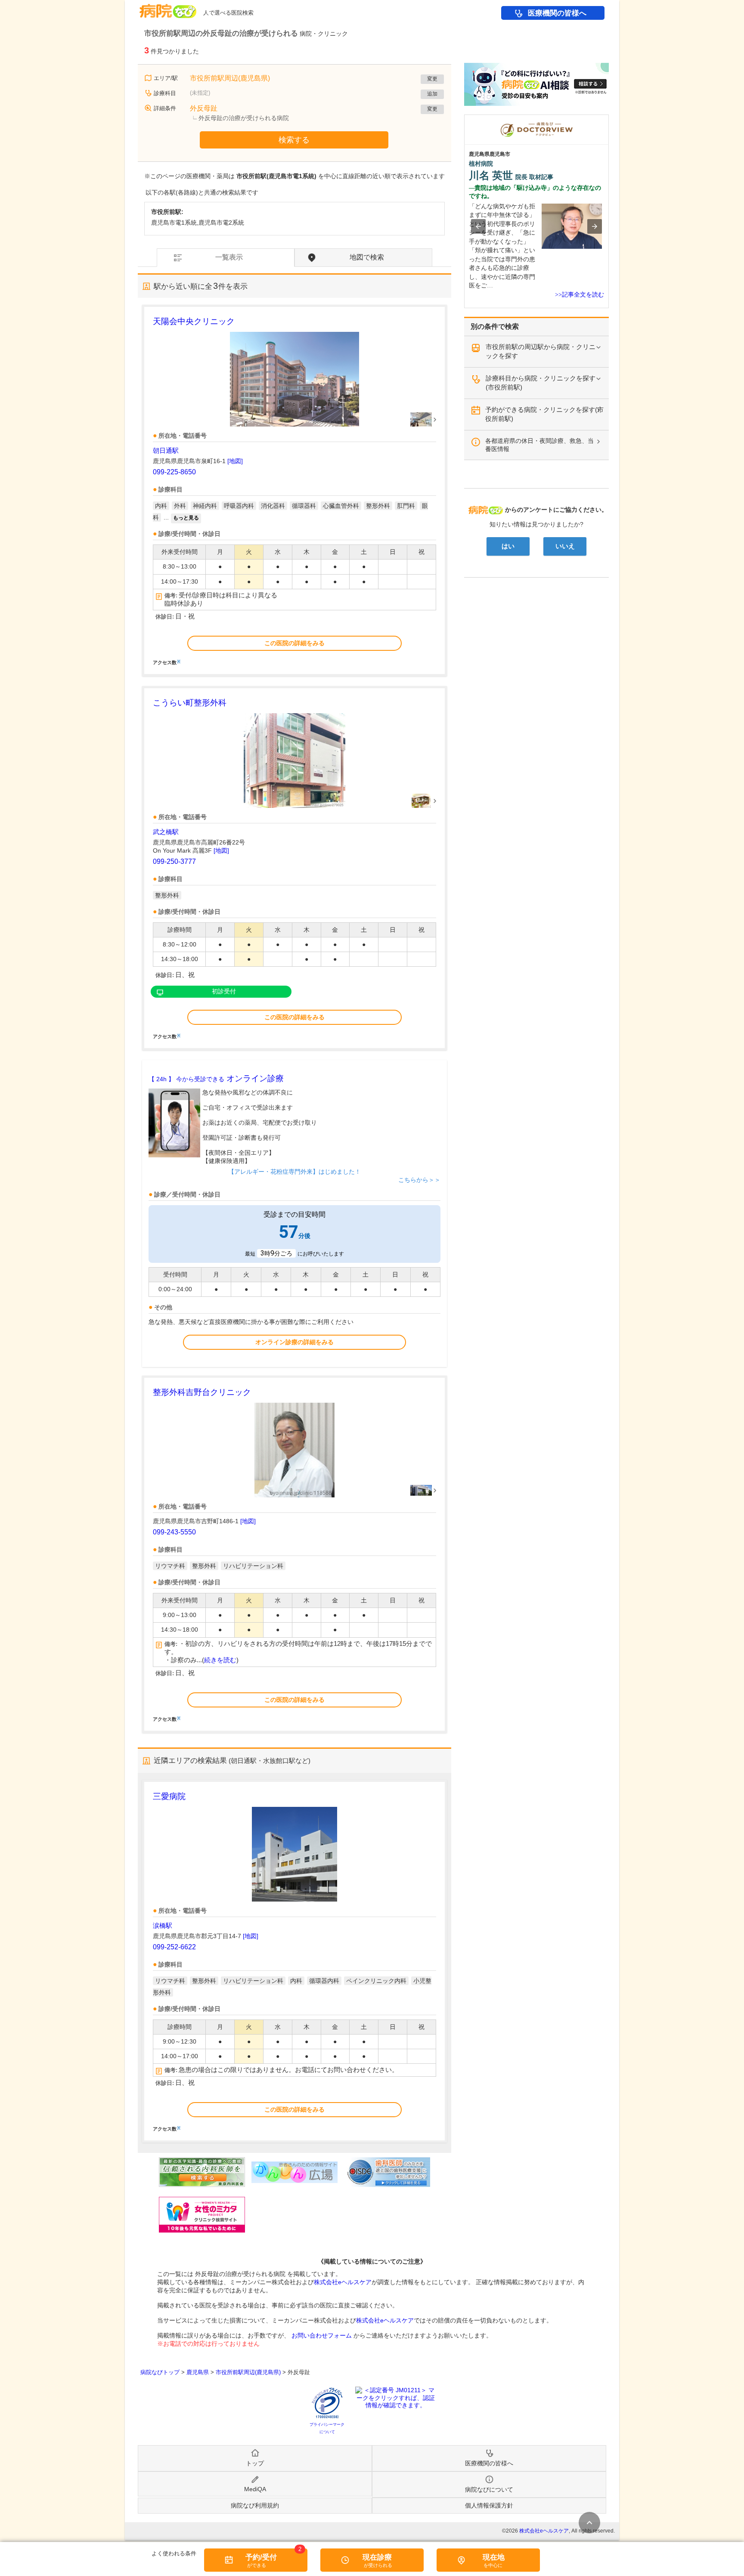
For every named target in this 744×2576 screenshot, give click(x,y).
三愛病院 (169, 1796)
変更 (432, 79)
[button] (478, 226)
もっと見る (186, 518)
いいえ (565, 546)
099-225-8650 (174, 472)
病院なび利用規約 (255, 2505)
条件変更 (589, 2523)
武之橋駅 (166, 832)
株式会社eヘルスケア (343, 2282)
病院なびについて (489, 2489)
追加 (432, 94)
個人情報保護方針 (489, 2505)
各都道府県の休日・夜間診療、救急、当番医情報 (539, 445)
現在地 (494, 2557)
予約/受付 (261, 2557)
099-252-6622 (174, 1947)
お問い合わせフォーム (322, 2335)
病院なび (168, 8)
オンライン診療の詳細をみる (294, 1342)
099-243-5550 (174, 1532)
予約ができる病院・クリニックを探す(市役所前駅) (544, 414)
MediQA (255, 2489)
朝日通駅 (166, 450)
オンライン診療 (216, 1078)
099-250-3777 (174, 861)
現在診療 (377, 2557)
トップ (255, 2463)
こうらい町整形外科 (190, 703)
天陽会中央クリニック (194, 321)
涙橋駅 (163, 1925)
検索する (294, 140)
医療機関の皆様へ (557, 13)
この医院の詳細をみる (294, 643)
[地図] (235, 461)
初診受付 (224, 991)
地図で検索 (367, 257)
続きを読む (220, 1660)
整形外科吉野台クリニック (202, 1392)
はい (508, 546)
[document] (294, 490)
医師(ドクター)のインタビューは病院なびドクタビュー (609, 119)
